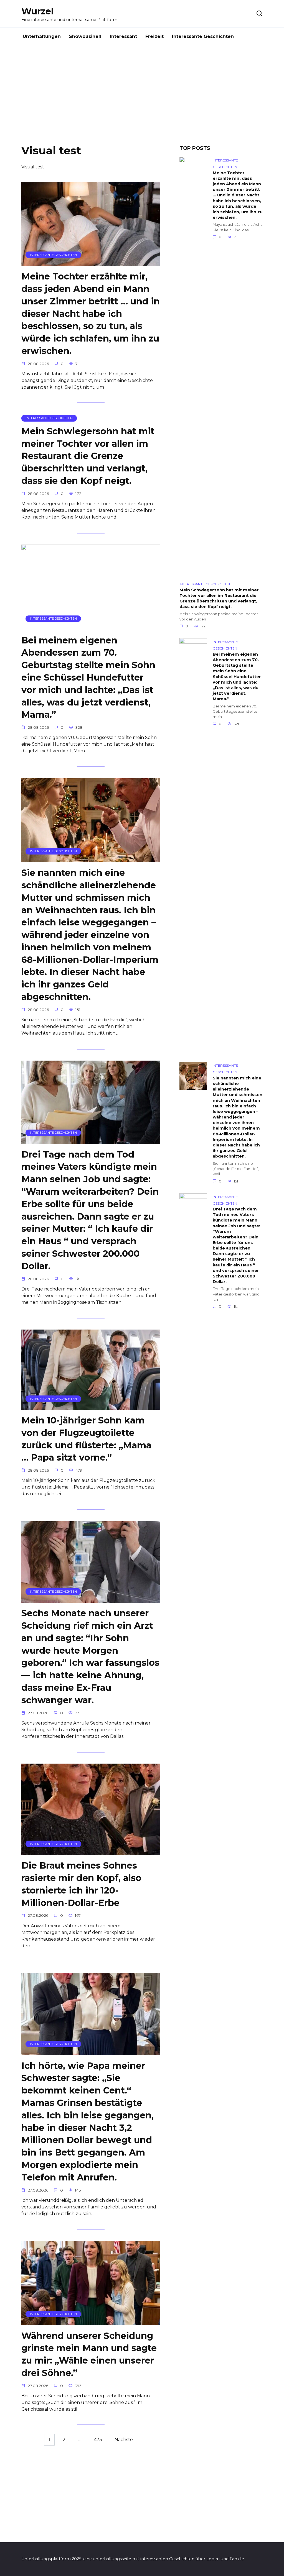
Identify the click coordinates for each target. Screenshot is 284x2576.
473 (98, 2440)
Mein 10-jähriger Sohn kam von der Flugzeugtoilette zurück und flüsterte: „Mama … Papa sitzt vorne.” (86, 1439)
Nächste (124, 2440)
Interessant (123, 36)
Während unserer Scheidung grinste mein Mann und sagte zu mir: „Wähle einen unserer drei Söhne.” (89, 2354)
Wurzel (37, 11)
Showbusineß (85, 36)
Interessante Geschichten (203, 36)
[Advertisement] (142, 99)
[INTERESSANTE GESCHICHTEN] (91, 262)
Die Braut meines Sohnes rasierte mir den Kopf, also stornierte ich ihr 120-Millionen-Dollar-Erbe (81, 1884)
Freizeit (154, 36)
